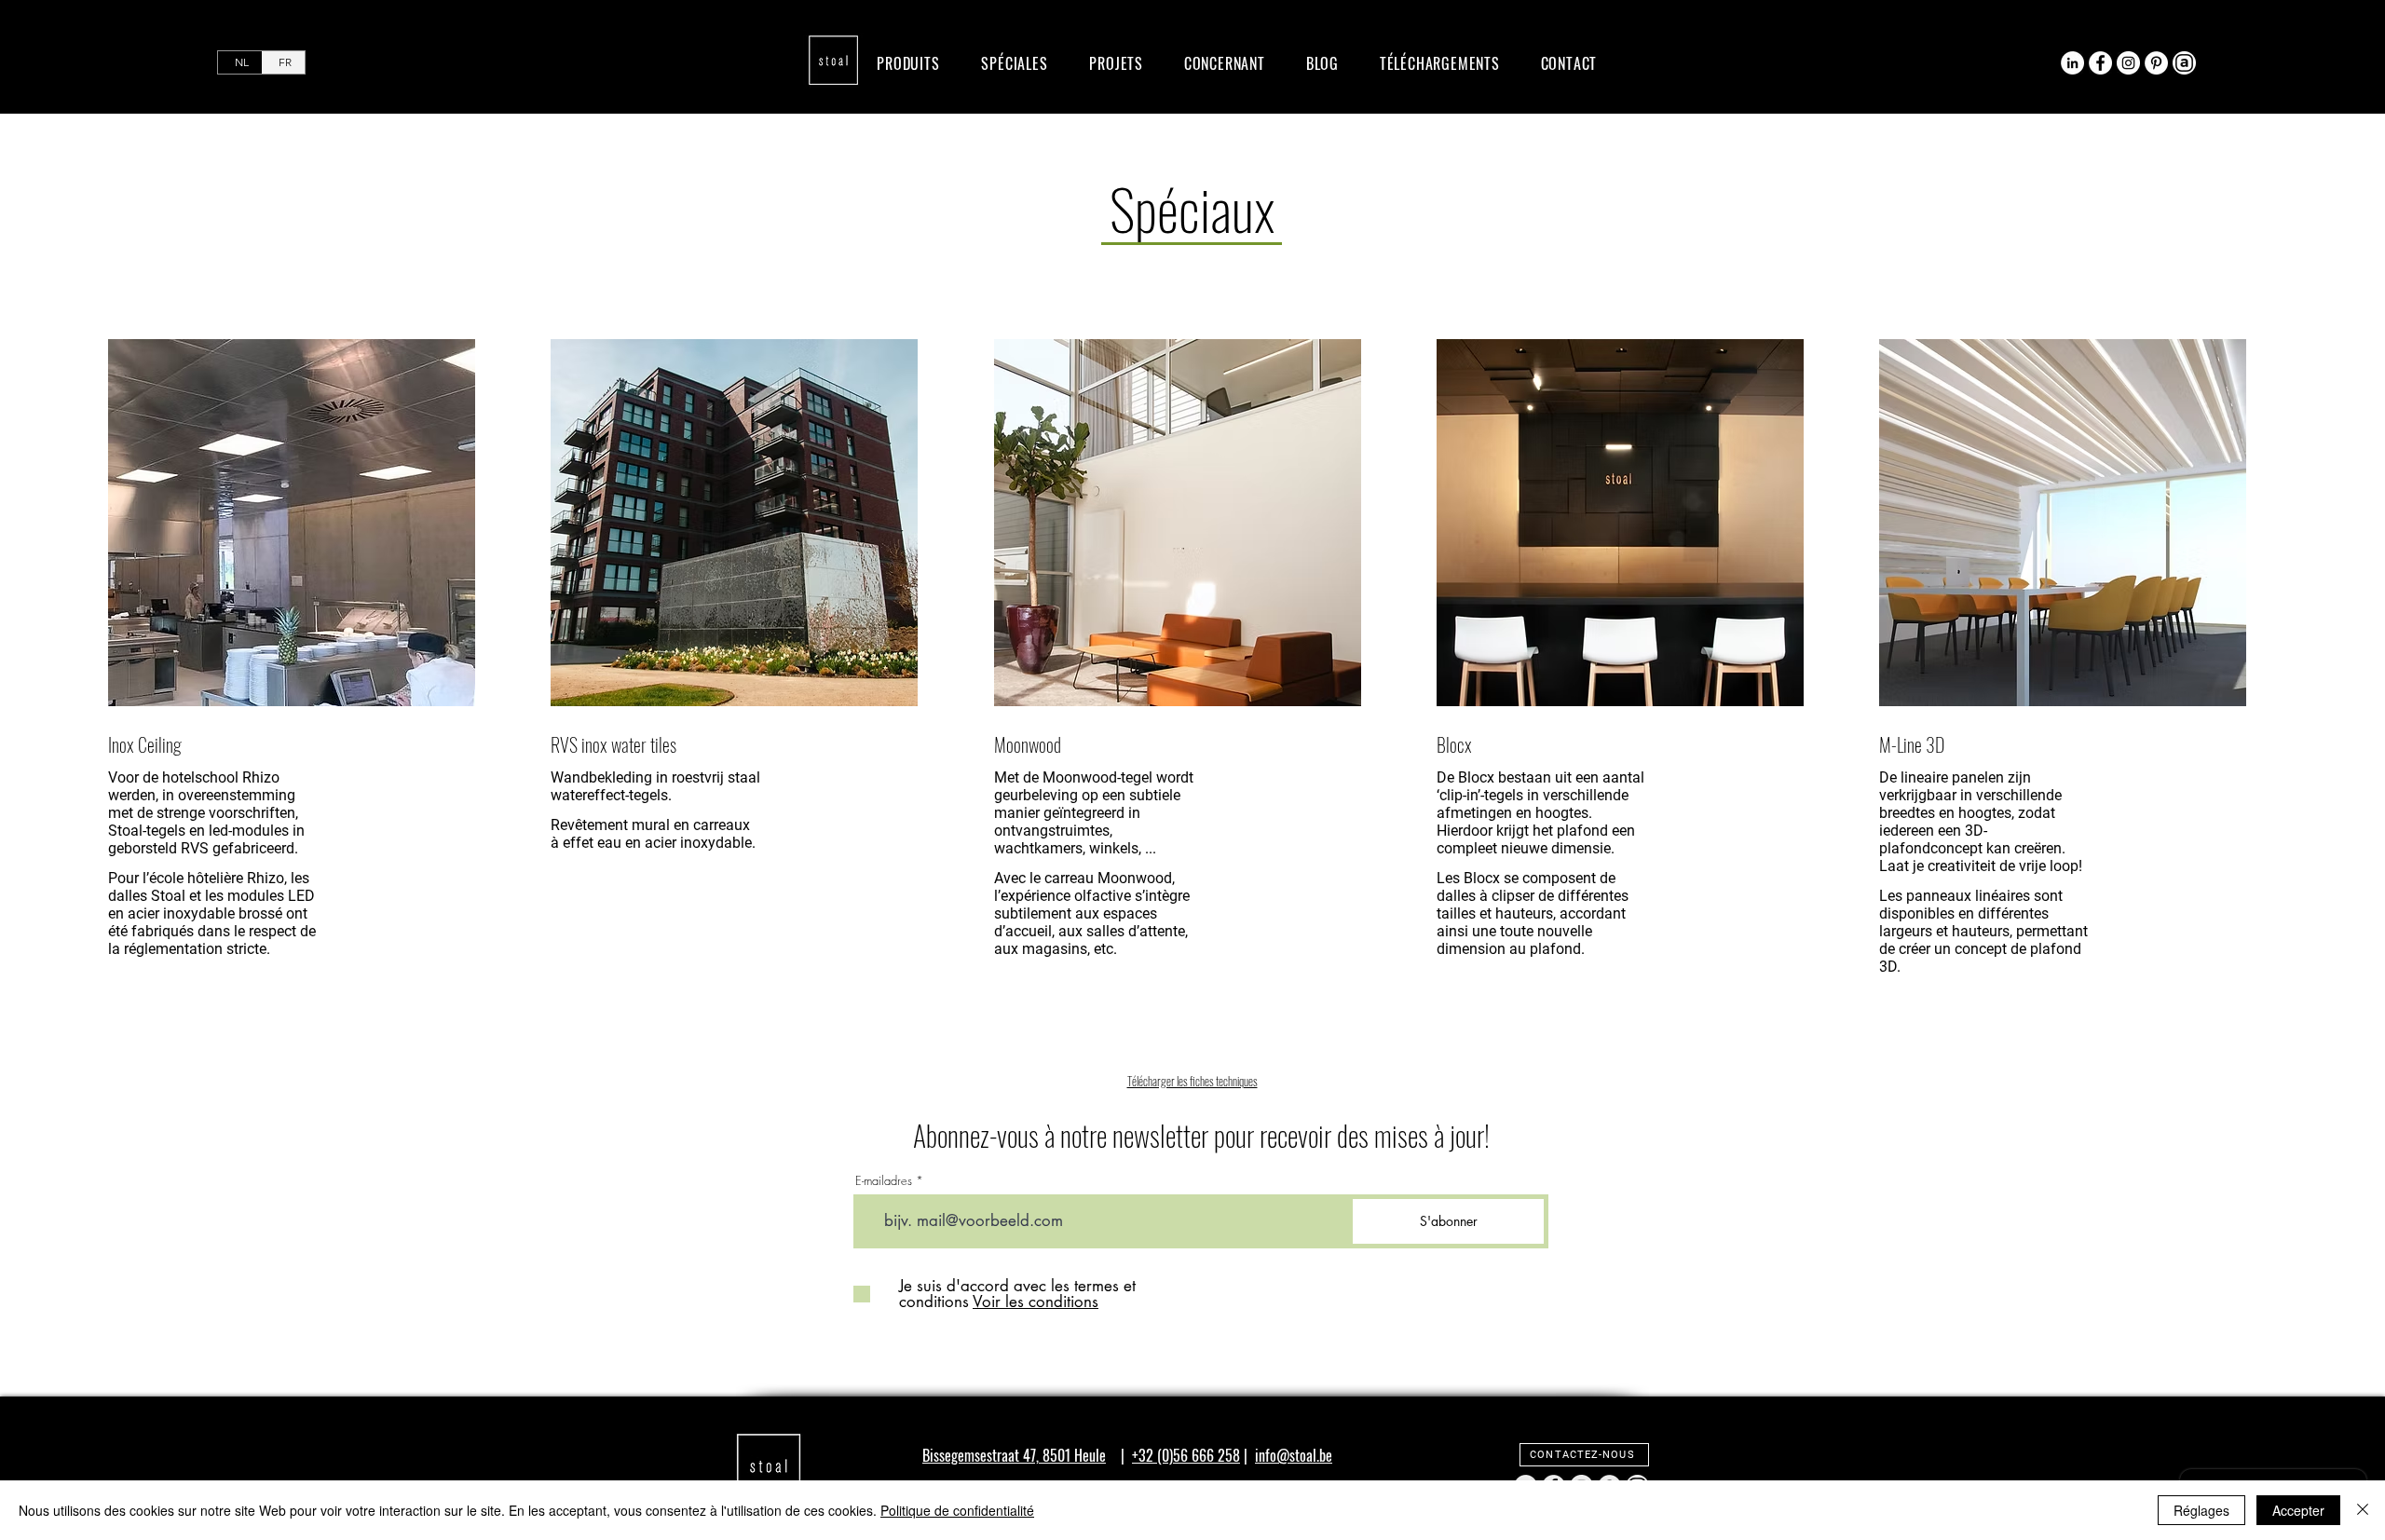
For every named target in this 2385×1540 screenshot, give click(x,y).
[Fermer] (2363, 1510)
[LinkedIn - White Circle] (2072, 63)
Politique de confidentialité (957, 1510)
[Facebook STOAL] (2100, 63)
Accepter (2298, 1510)
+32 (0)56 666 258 (1186, 1455)
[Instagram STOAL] (2128, 63)
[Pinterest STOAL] (2156, 63)
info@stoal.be (1294, 1455)
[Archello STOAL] (2184, 63)
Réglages (2201, 1510)
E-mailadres (884, 1181)
